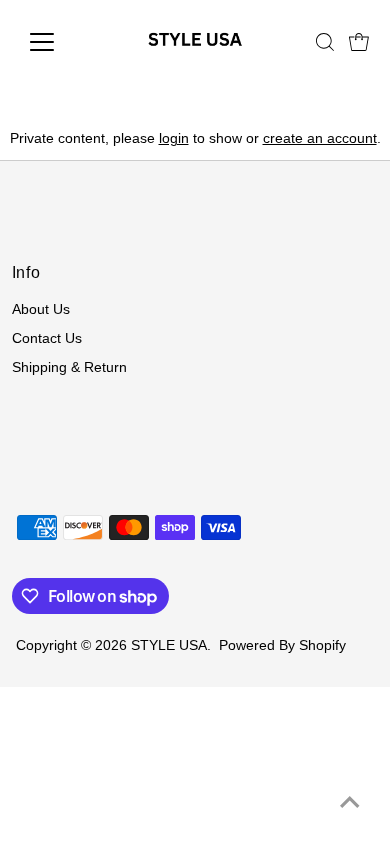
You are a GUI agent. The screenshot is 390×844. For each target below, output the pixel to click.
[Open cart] (359, 42)
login (174, 138)
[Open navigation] (58, 42)
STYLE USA (169, 645)
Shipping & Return (69, 367)
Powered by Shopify (282, 645)
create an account (320, 138)
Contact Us (47, 338)
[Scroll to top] (350, 804)
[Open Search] (325, 42)
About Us (41, 309)
